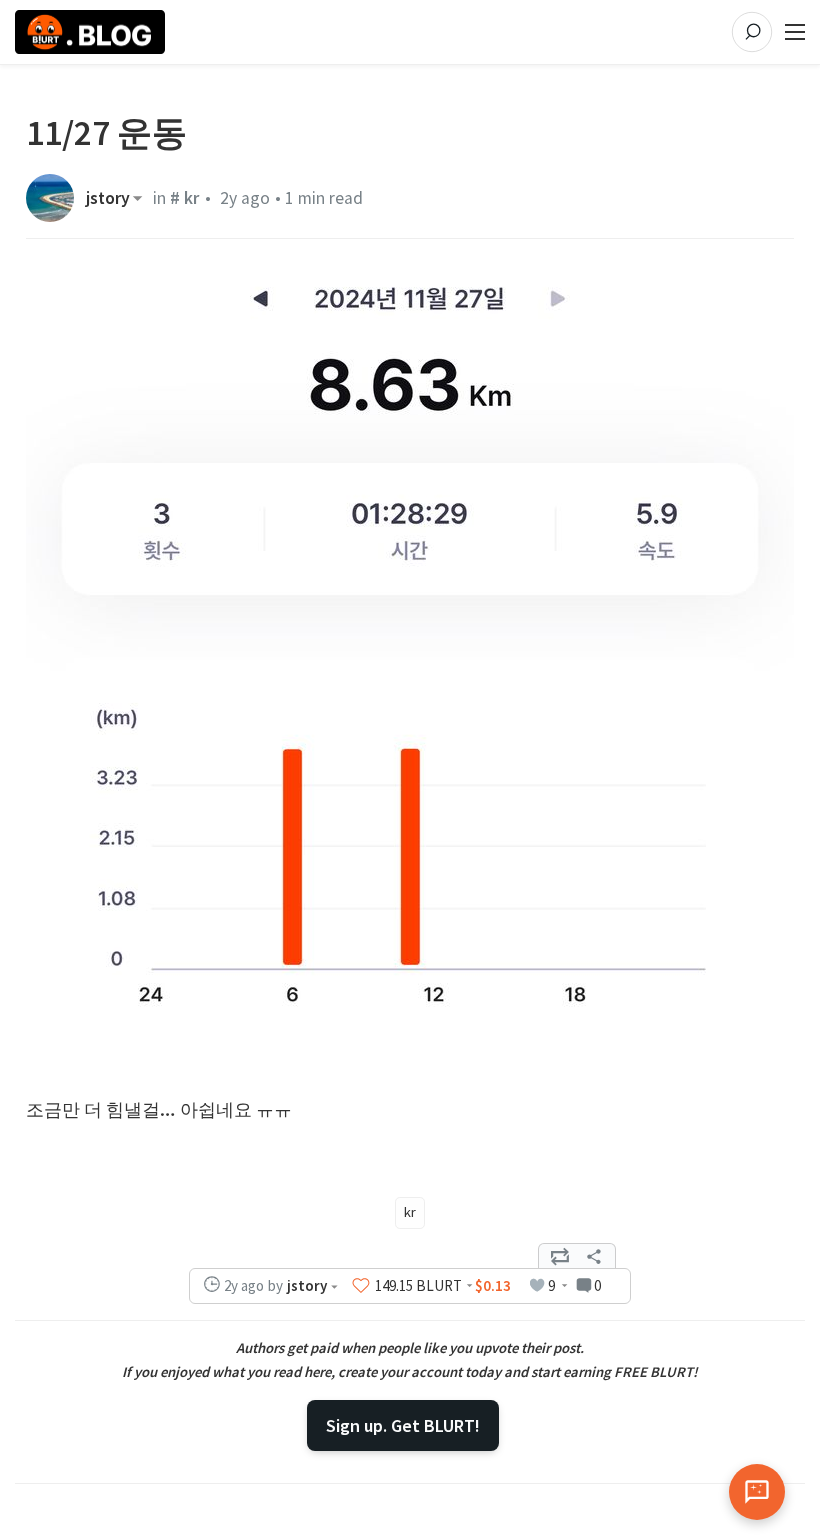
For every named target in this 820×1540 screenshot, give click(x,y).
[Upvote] (361, 1286)
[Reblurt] (560, 1256)
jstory (108, 198)
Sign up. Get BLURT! (403, 1425)
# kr (184, 198)
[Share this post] (594, 1256)
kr (410, 1212)
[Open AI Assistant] (757, 1492)
